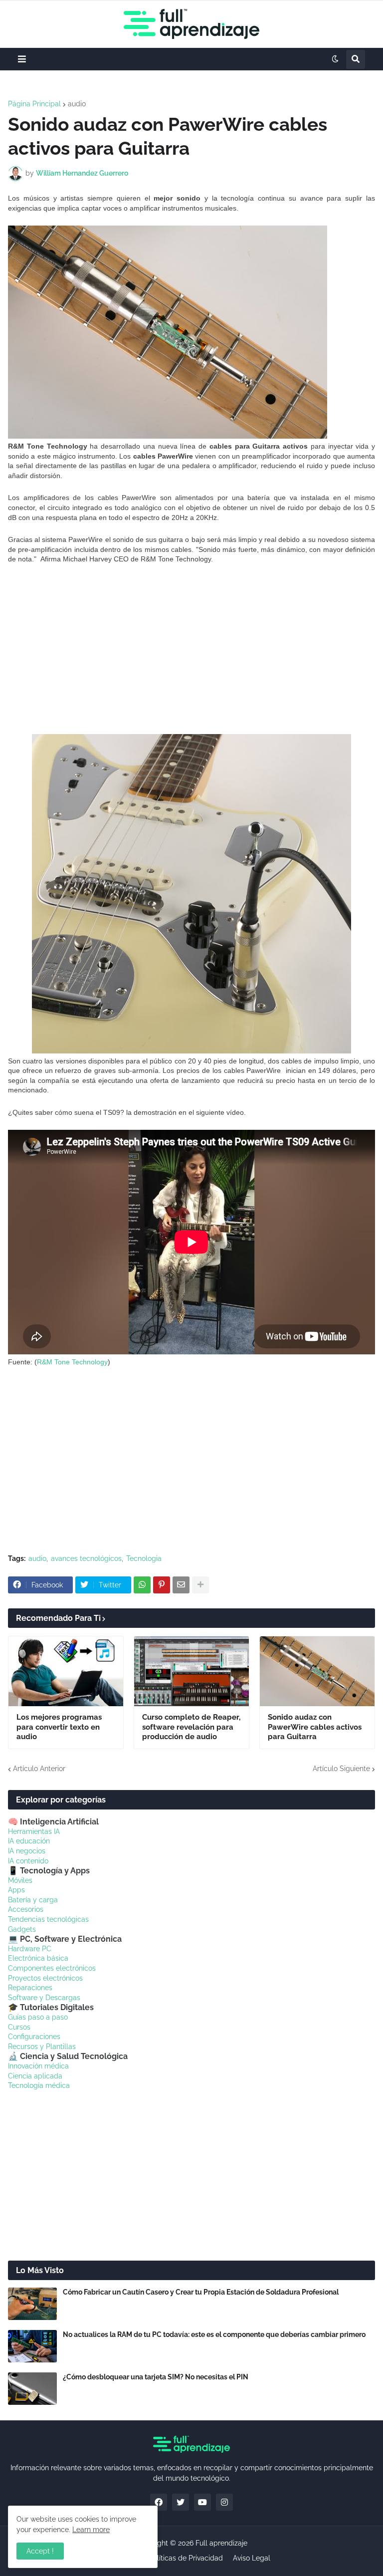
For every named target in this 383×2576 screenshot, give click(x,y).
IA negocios (27, 1851)
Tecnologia (144, 1558)
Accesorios (26, 1909)
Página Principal (34, 104)
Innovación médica (38, 2066)
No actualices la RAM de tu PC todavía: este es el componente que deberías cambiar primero (214, 2334)
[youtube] (202, 2502)
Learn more (91, 2530)
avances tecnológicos (86, 1558)
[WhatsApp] (142, 1585)
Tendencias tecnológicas (48, 1919)
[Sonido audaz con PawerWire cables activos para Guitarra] (317, 1671)
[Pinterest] (162, 1585)
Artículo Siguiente (341, 1769)
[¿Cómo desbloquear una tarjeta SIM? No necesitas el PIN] (32, 2389)
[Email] (181, 1585)
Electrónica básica (38, 1958)
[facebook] (159, 2502)
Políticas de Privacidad (186, 2558)
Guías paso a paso (38, 2017)
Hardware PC (30, 1949)
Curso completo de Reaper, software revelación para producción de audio (191, 1727)
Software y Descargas (44, 1998)
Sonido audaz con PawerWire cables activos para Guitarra (315, 1727)
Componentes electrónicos (52, 1968)
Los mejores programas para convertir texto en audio (59, 1727)
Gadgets (22, 1929)
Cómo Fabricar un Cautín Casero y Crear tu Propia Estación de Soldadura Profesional (201, 2292)
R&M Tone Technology (72, 1362)
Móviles (20, 1880)
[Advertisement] (191, 649)
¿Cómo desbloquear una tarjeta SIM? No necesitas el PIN (156, 2377)
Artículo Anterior (39, 1769)
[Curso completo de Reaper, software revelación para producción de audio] (191, 1671)
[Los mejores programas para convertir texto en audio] (66, 1671)
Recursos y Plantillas (42, 2047)
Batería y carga (33, 1900)
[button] (22, 59)
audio (77, 104)
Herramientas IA (34, 1831)
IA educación (29, 1841)
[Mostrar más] (200, 1585)
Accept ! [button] (40, 2551)
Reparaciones (30, 1988)
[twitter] (181, 2502)
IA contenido (28, 1861)
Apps (16, 1890)
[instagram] (224, 2502)
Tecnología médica (39, 2085)
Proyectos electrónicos (45, 1978)
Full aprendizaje (221, 2543)
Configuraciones (34, 2037)
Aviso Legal (252, 2558)
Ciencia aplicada (35, 2076)
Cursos (19, 2027)
